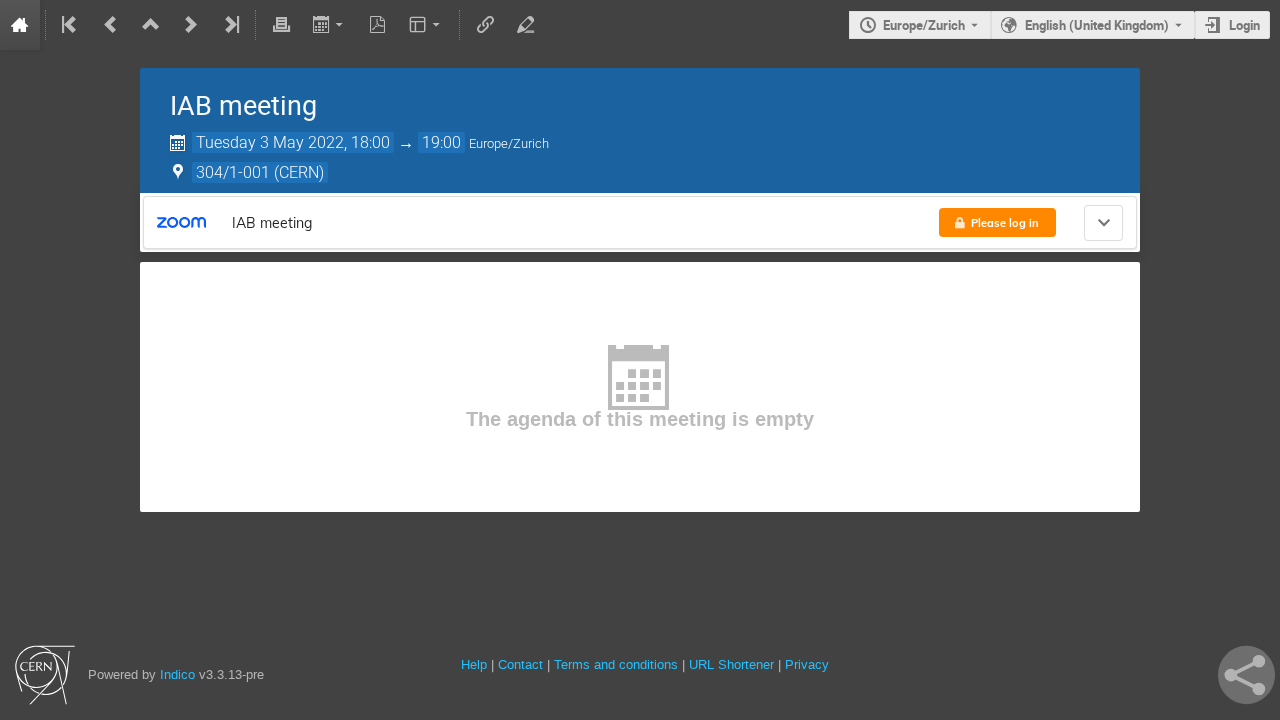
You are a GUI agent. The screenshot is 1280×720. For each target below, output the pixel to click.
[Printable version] (281, 25)
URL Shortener (731, 664)
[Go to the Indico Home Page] (20, 25)
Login (1244, 25)
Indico (177, 674)
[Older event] (111, 25)
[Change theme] (426, 25)
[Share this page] (1246, 675)
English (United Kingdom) (1097, 25)
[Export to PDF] (378, 25)
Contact (520, 664)
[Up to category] (151, 25)
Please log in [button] (1005, 223)
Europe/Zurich (924, 25)
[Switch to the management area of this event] (525, 25)
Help (474, 664)
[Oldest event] (71, 25)
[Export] (329, 25)
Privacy (807, 664)
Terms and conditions (616, 664)
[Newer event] (191, 25)
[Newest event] (230, 25)
